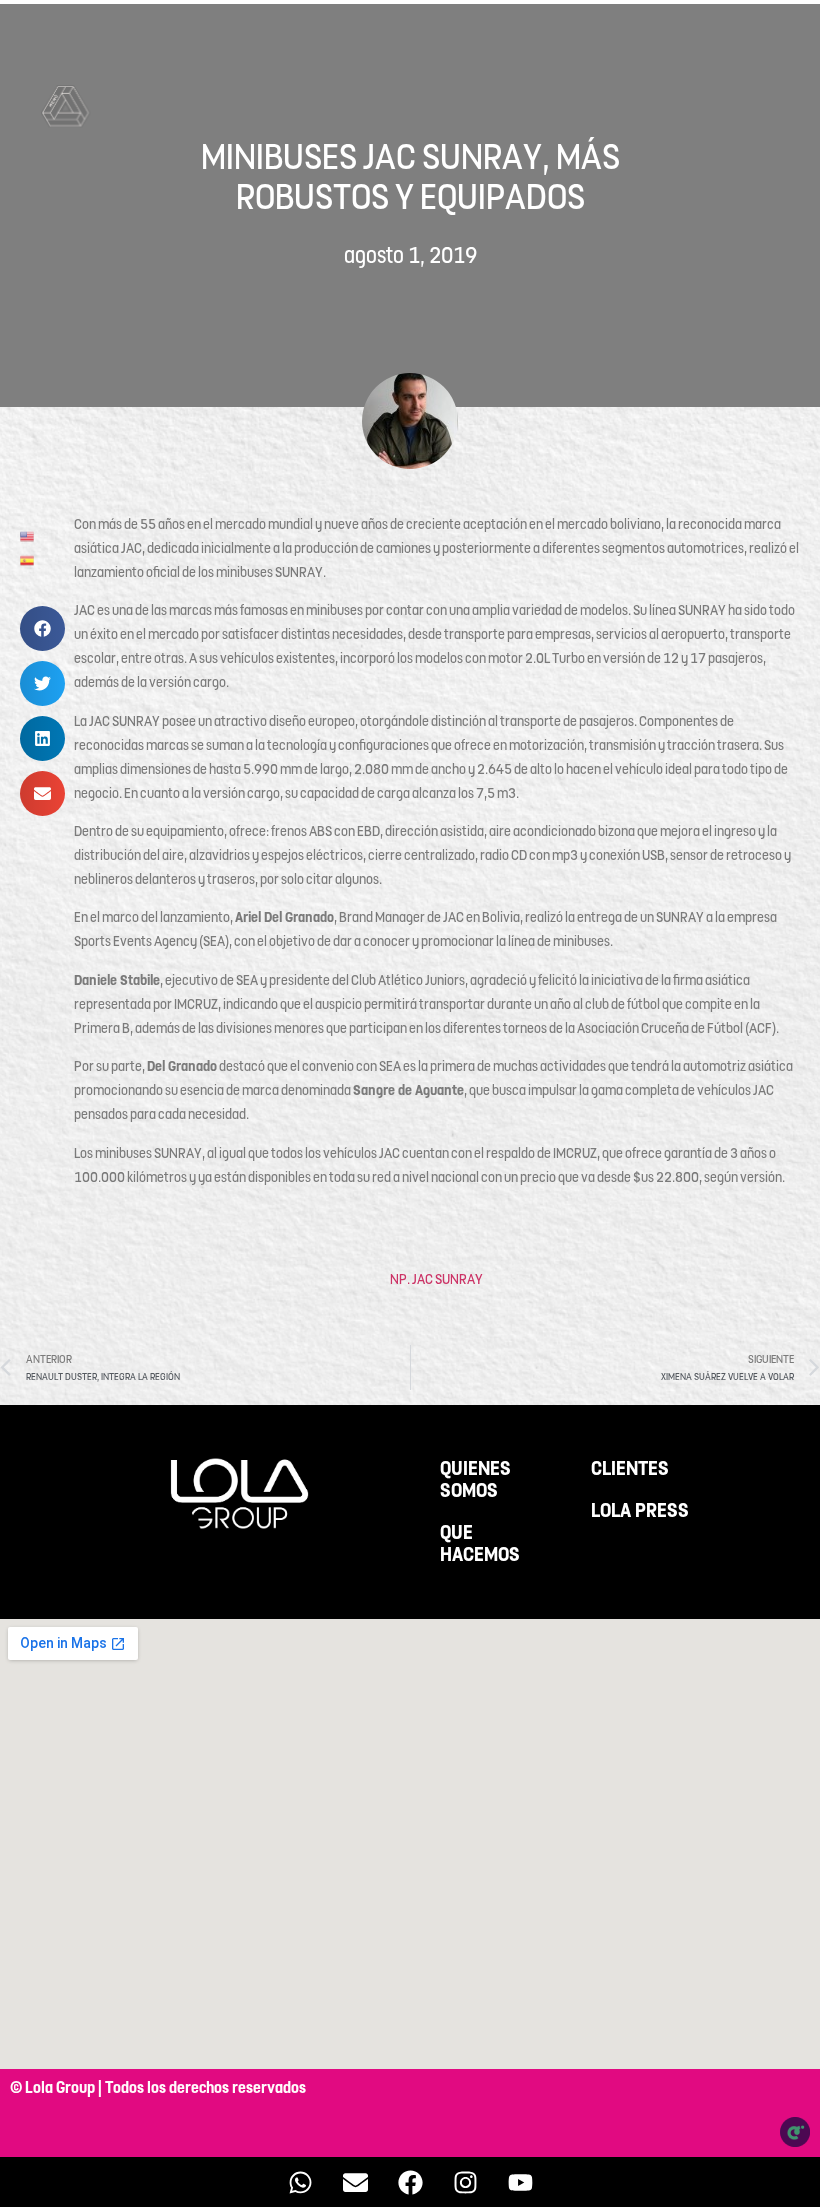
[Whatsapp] (300, 2182)
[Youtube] (520, 2182)
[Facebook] (410, 2182)
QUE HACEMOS (480, 1544)
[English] (28, 535)
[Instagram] (465, 2182)
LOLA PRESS (640, 1511)
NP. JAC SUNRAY (436, 1279)
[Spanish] (28, 559)
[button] (42, 628)
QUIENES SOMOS (475, 1480)
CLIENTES (630, 1469)
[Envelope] (355, 2182)
